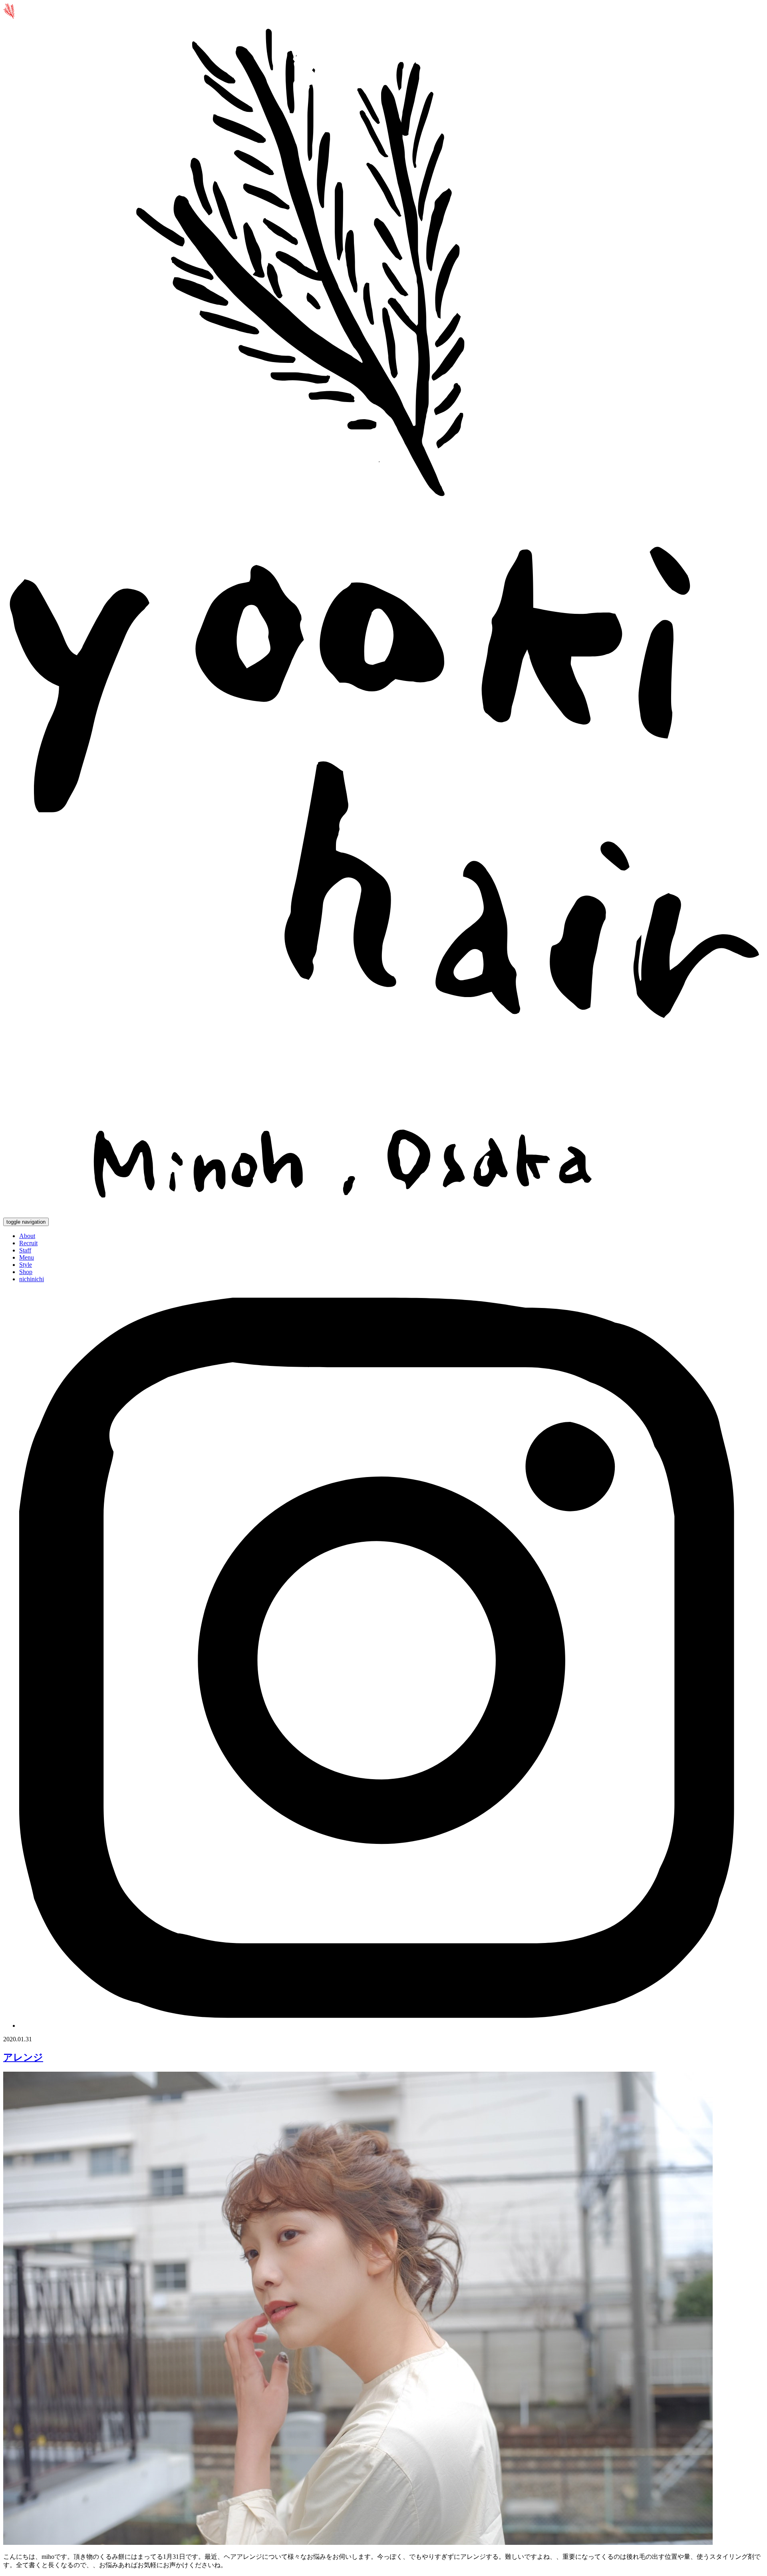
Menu (27, 1257)
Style (26, 1265)
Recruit (28, 1243)
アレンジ (23, 2057)
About (27, 1236)
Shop (26, 1272)
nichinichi (32, 1279)
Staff (25, 1250)
